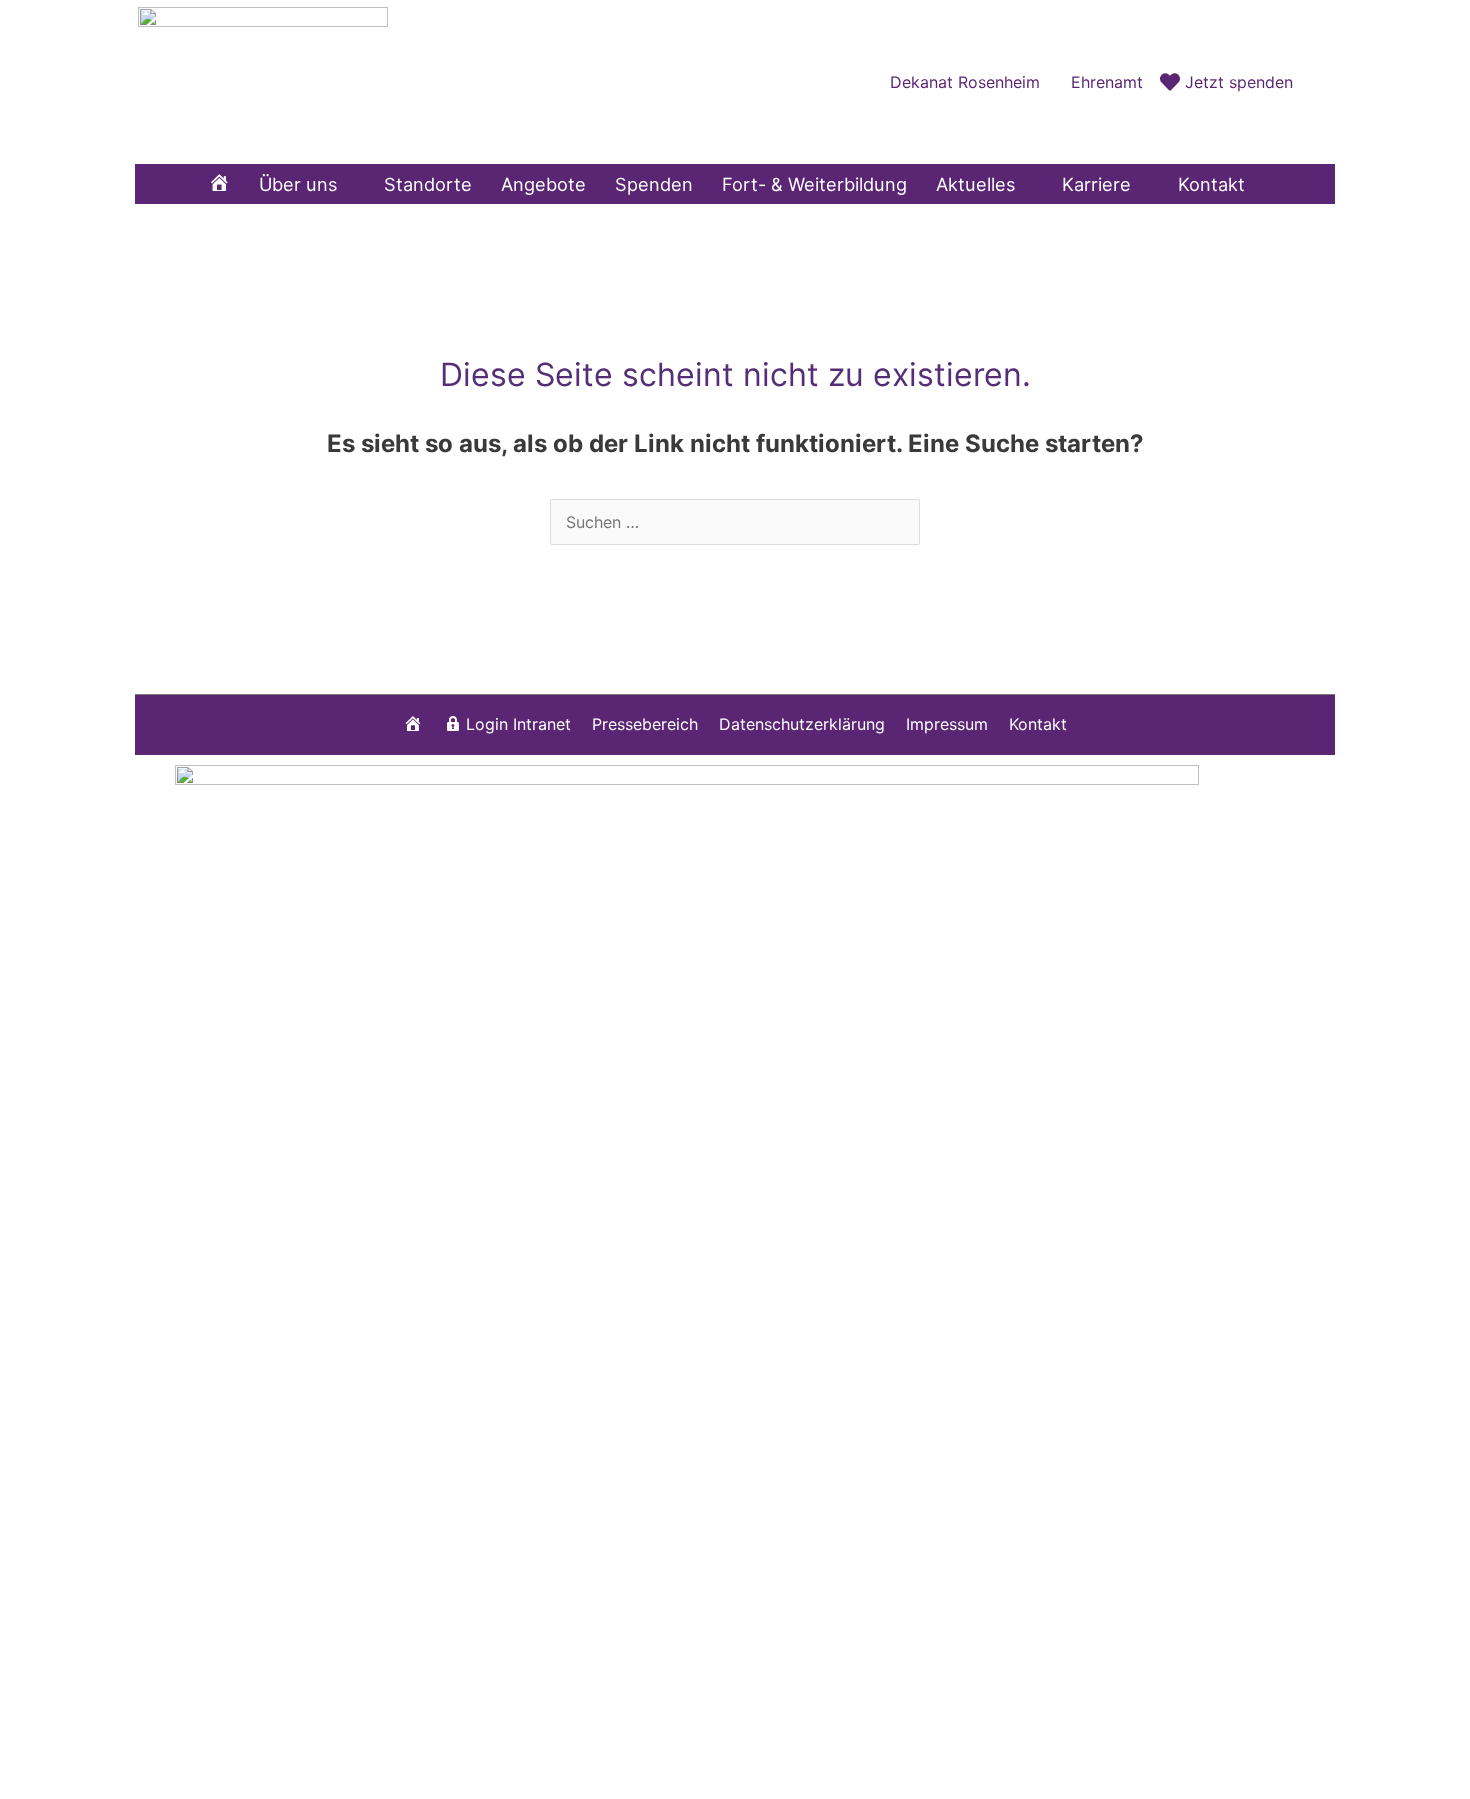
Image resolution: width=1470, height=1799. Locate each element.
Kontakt (1038, 724)
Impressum (947, 724)
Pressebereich (645, 724)
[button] (1314, 81)
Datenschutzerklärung (802, 724)
